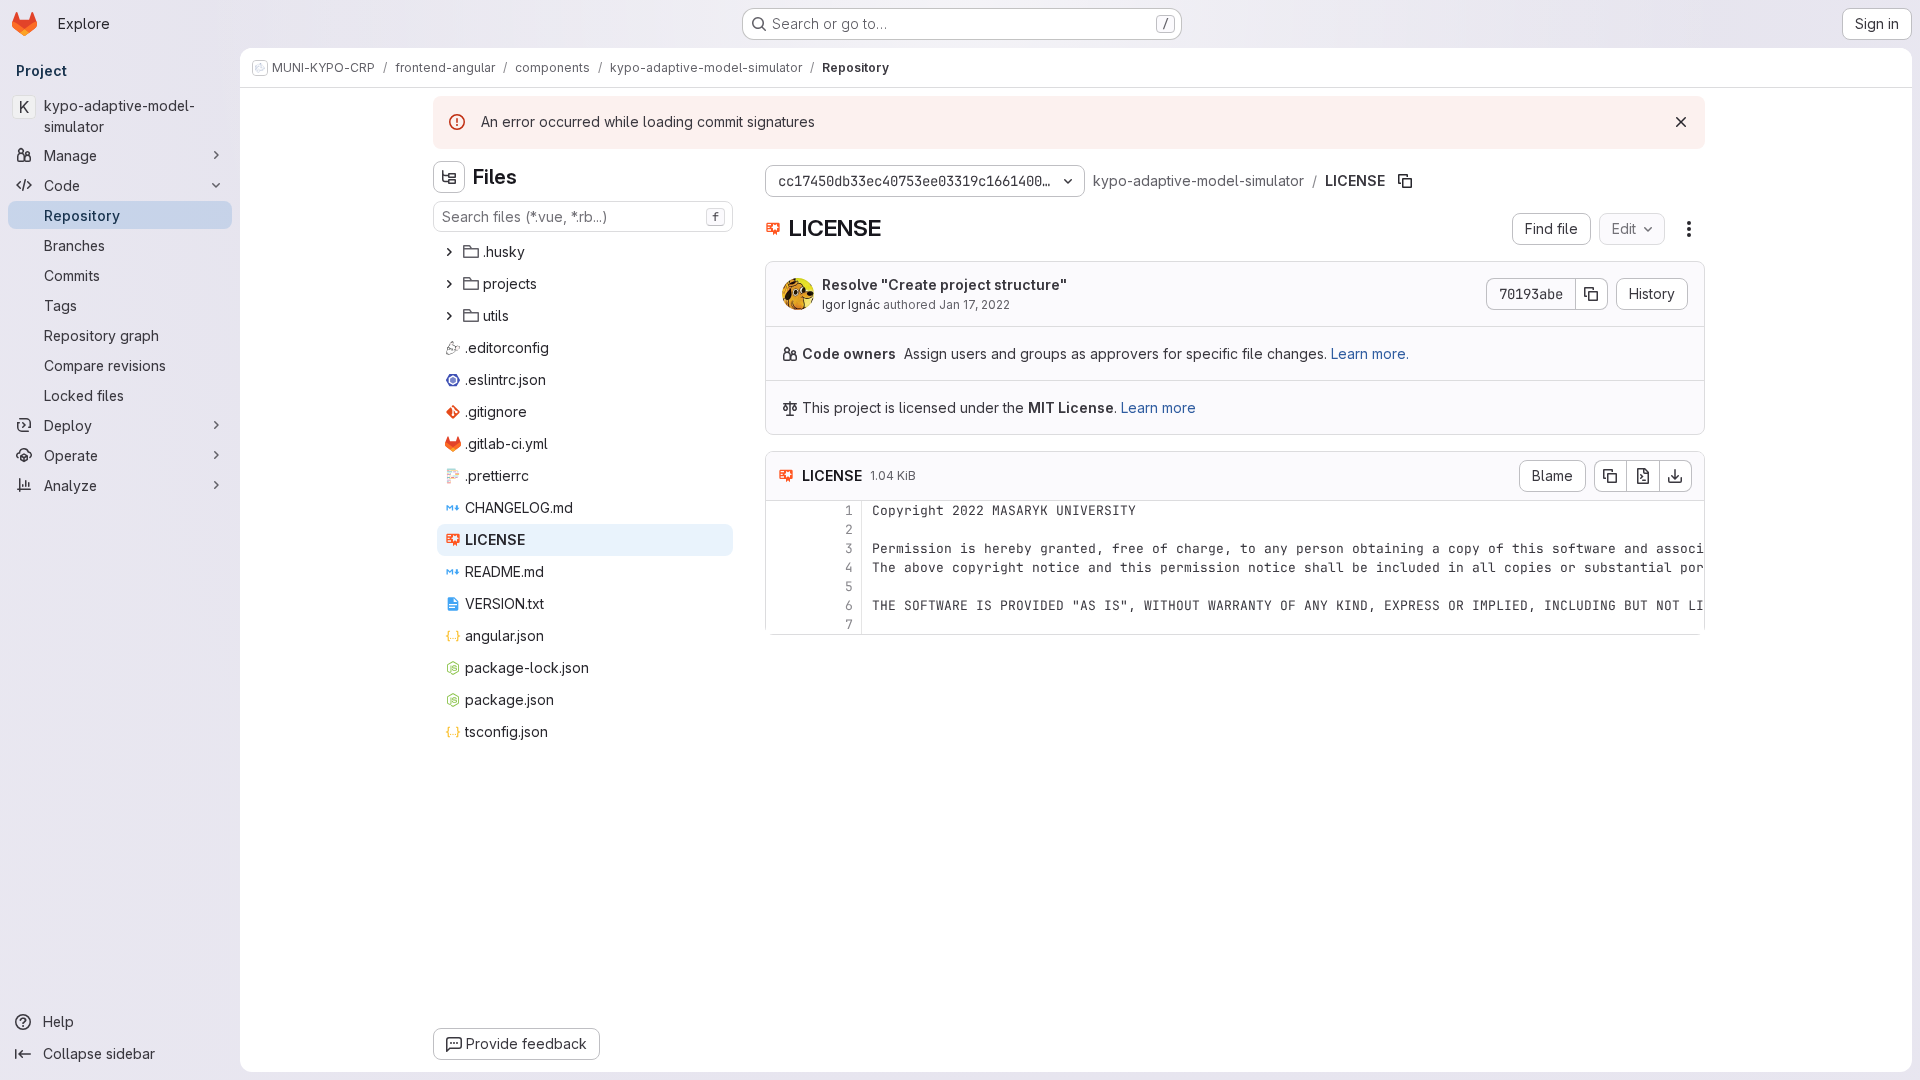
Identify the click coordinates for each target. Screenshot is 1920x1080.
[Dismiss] (1681, 122)
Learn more (1158, 407)
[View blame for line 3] (783, 548)
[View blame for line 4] (783, 567)
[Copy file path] (1405, 181)
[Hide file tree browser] (449, 177)
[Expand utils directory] (449, 316)
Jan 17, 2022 (974, 304)
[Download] (1676, 476)
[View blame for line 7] (783, 624)
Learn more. (1370, 353)
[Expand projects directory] (449, 284)
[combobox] (583, 216)
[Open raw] (1643, 476)
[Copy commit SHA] (1592, 294)
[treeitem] (585, 252)
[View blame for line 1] (783, 510)
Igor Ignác (851, 304)
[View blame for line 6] (783, 605)
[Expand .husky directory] (449, 252)
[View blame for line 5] (783, 586)
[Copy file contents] (1610, 476)
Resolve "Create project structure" (944, 284)
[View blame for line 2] (783, 529)
